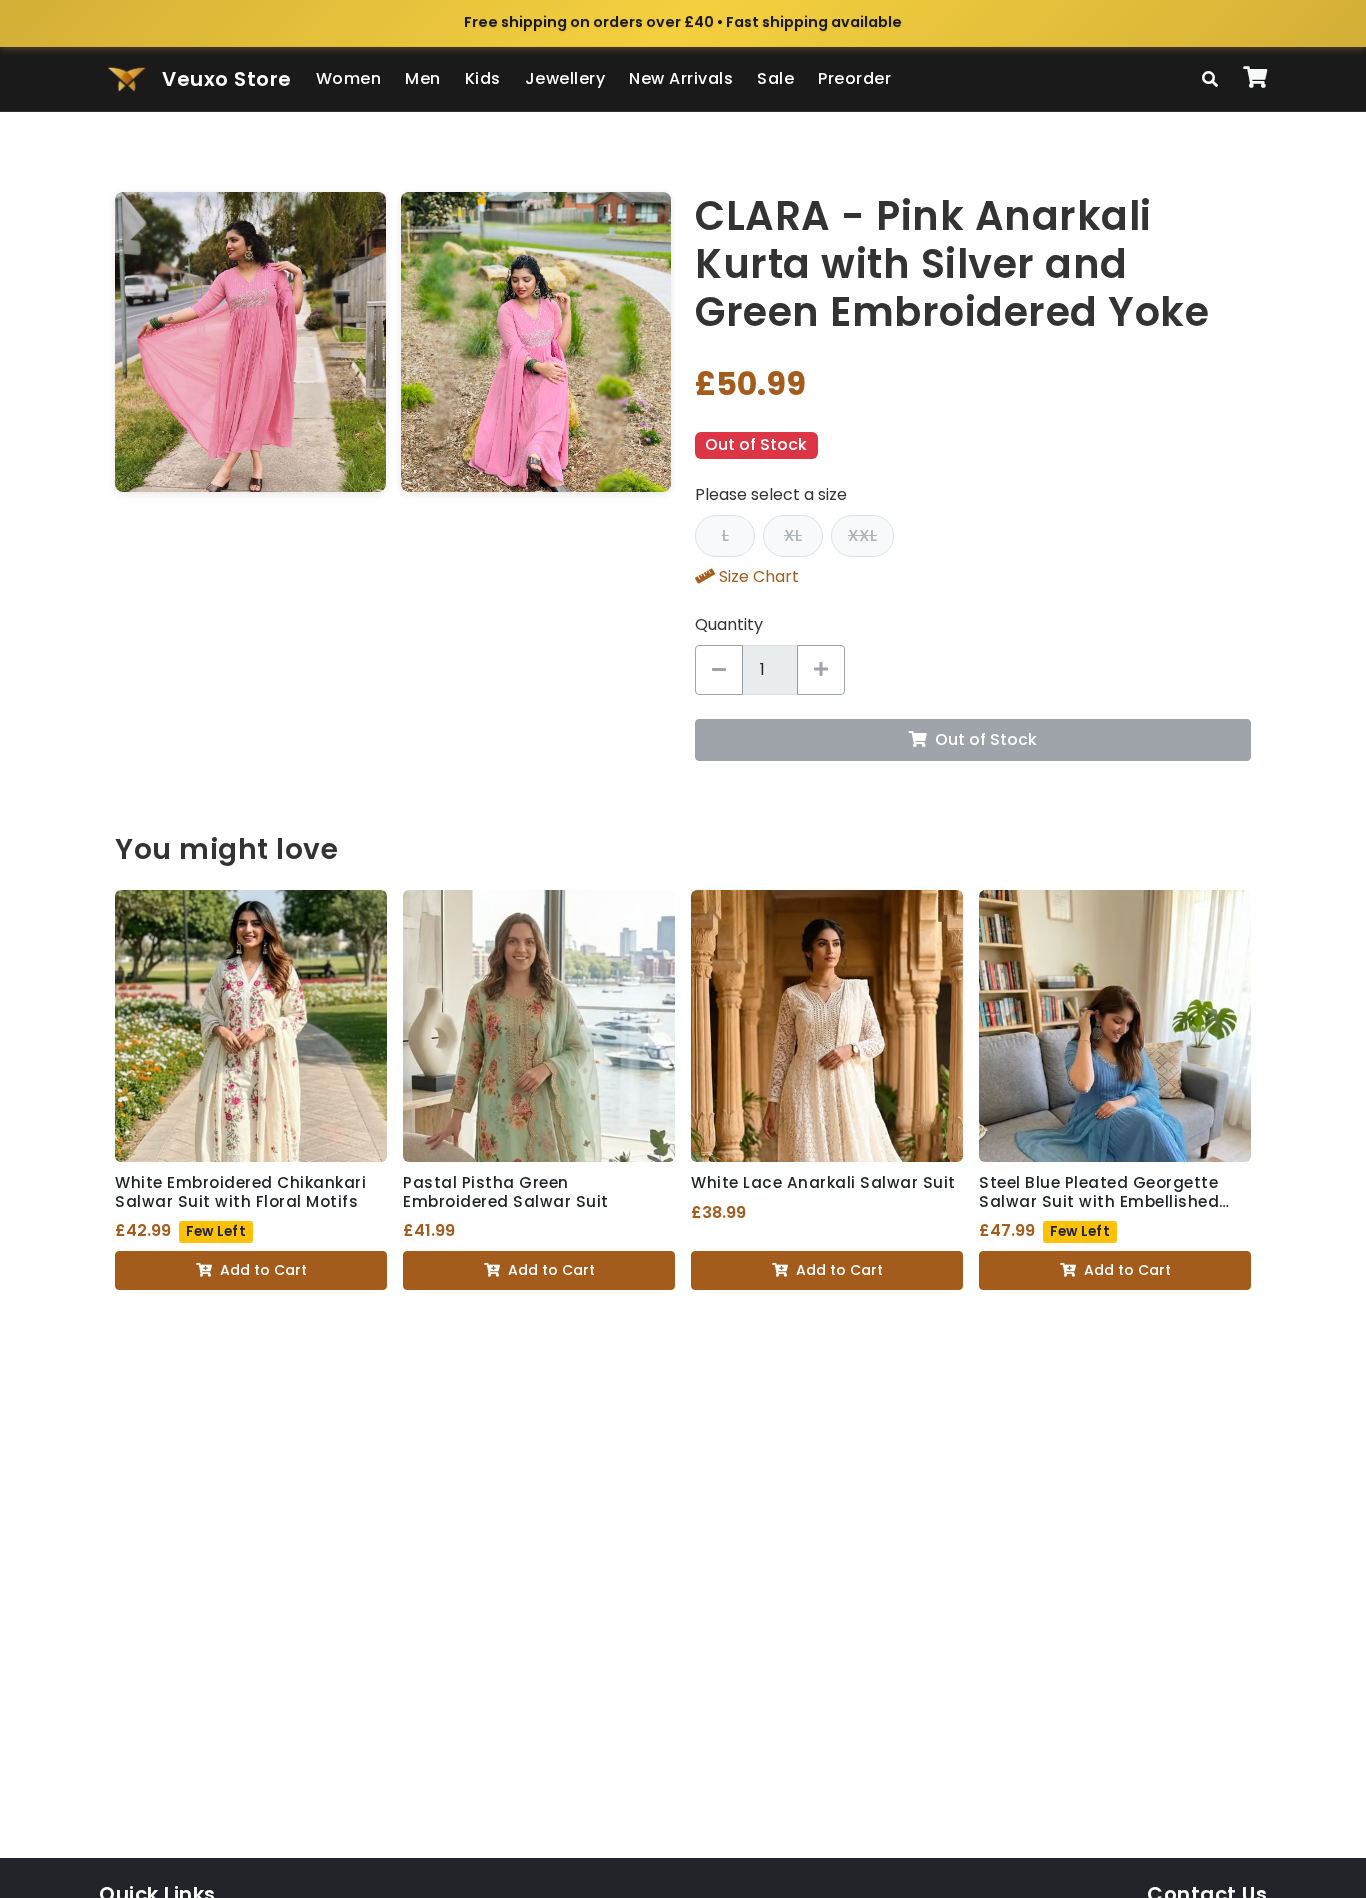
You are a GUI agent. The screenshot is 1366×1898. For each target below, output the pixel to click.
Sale (775, 78)
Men (423, 78)
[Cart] (1255, 78)
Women (349, 78)
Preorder (854, 78)
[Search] (1210, 79)
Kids (483, 78)
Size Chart (759, 576)
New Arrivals (681, 78)
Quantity (729, 624)
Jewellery (565, 78)
